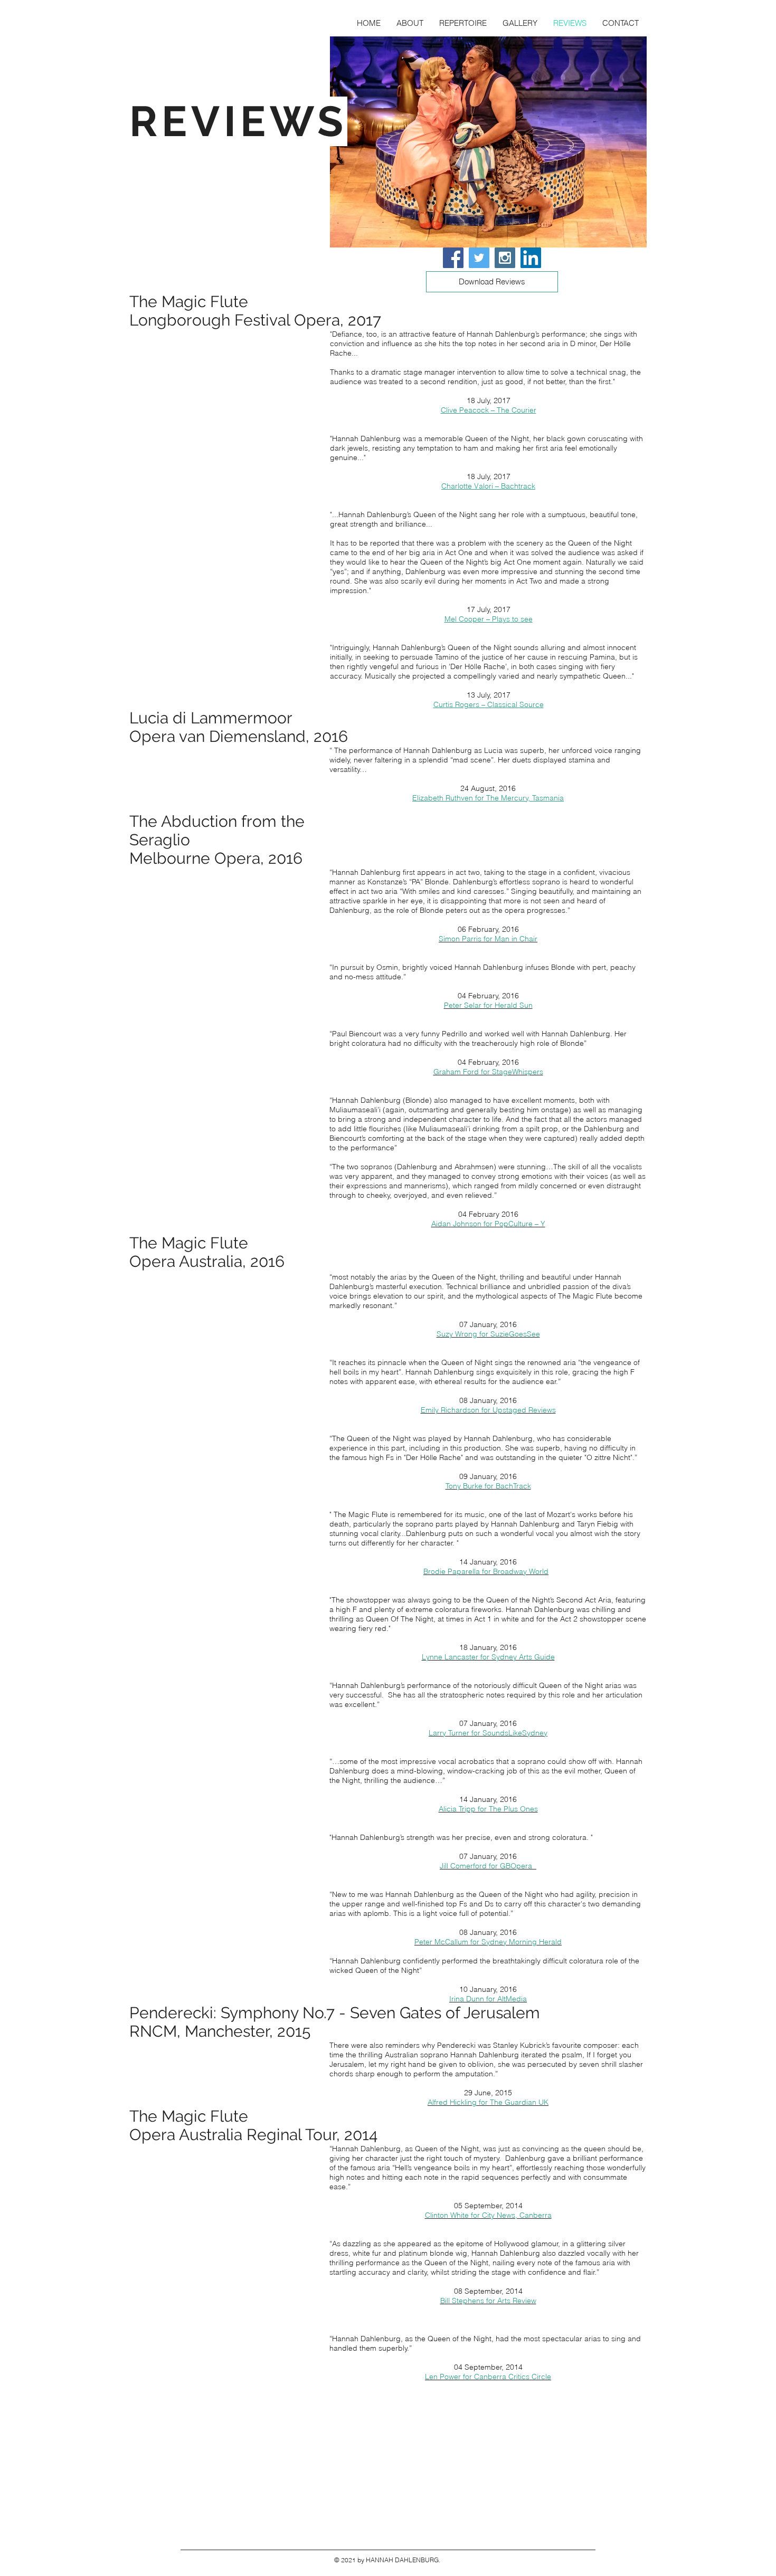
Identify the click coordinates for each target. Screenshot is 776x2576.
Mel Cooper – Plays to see (489, 619)
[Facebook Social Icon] (453, 258)
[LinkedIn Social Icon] (531, 258)
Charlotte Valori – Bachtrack (488, 486)
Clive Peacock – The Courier (489, 410)
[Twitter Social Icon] (479, 258)
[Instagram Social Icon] (505, 258)
